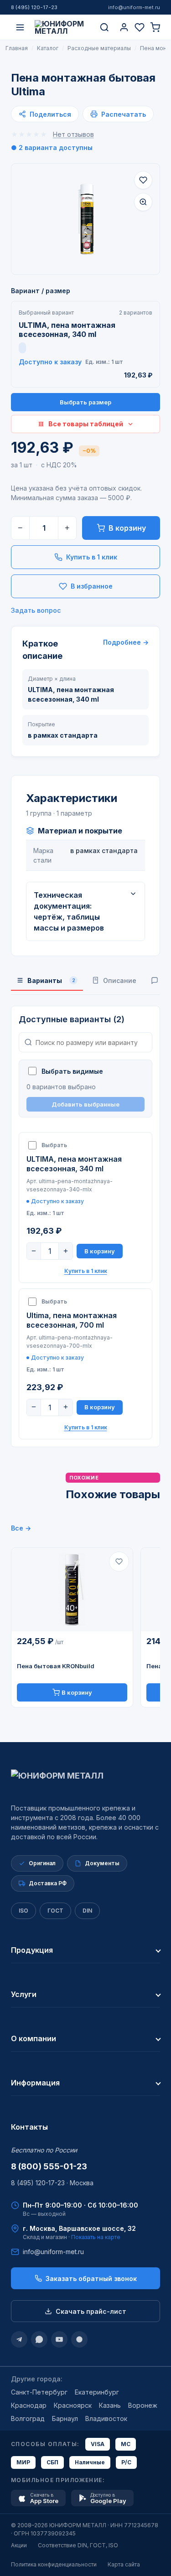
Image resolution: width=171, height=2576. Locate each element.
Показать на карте (96, 2237)
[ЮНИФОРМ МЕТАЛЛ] (62, 27)
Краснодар (29, 2405)
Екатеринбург (97, 2392)
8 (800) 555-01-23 (49, 2166)
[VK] (79, 2339)
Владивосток (106, 2418)
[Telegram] (19, 2339)
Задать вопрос (36, 610)
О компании (34, 2038)
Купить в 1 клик (92, 557)
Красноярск (73, 2405)
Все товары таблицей (86, 424)
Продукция (32, 1950)
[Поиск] (104, 27)
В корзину (127, 528)
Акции (19, 2545)
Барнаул (65, 2418)
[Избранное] (140, 27)
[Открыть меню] (20, 27)
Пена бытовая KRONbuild (56, 1666)
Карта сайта (124, 2564)
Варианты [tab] (51, 980)
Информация (35, 2083)
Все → (21, 1528)
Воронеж (143, 2405)
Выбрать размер (85, 402)
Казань (110, 2405)
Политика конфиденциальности (54, 2564)
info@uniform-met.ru (134, 7)
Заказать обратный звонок (91, 2279)
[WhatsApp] (39, 2339)
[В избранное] (143, 180)
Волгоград (28, 2418)
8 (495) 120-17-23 (34, 7)
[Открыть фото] (143, 202)
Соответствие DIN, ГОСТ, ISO (78, 2545)
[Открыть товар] (72, 1590)
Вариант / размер (41, 291)
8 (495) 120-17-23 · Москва (52, 2183)
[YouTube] (59, 2339)
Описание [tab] (120, 980)
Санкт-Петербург (39, 2392)
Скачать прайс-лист (91, 2311)
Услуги (24, 1994)
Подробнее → (126, 642)
